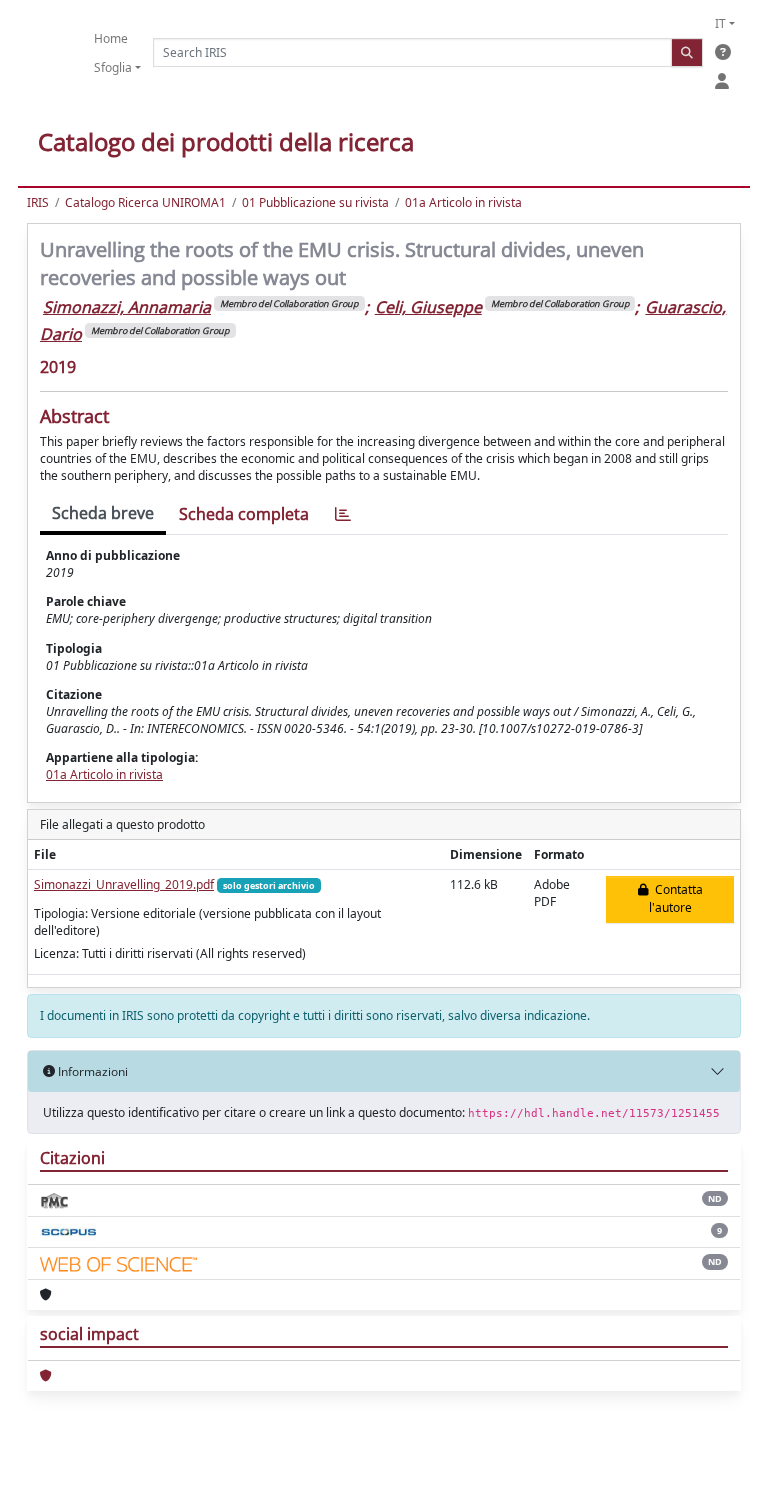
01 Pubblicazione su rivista (315, 202)
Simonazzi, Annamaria (127, 307)
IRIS (38, 202)
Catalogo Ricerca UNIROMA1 (145, 202)
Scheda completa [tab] (244, 514)
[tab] (343, 514)
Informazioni (91, 1071)
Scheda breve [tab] (103, 513)
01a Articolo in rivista (463, 202)
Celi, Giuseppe (428, 307)
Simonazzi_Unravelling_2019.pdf (124, 884)
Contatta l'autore (676, 898)
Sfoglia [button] (113, 67)
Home (111, 38)
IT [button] (720, 23)
